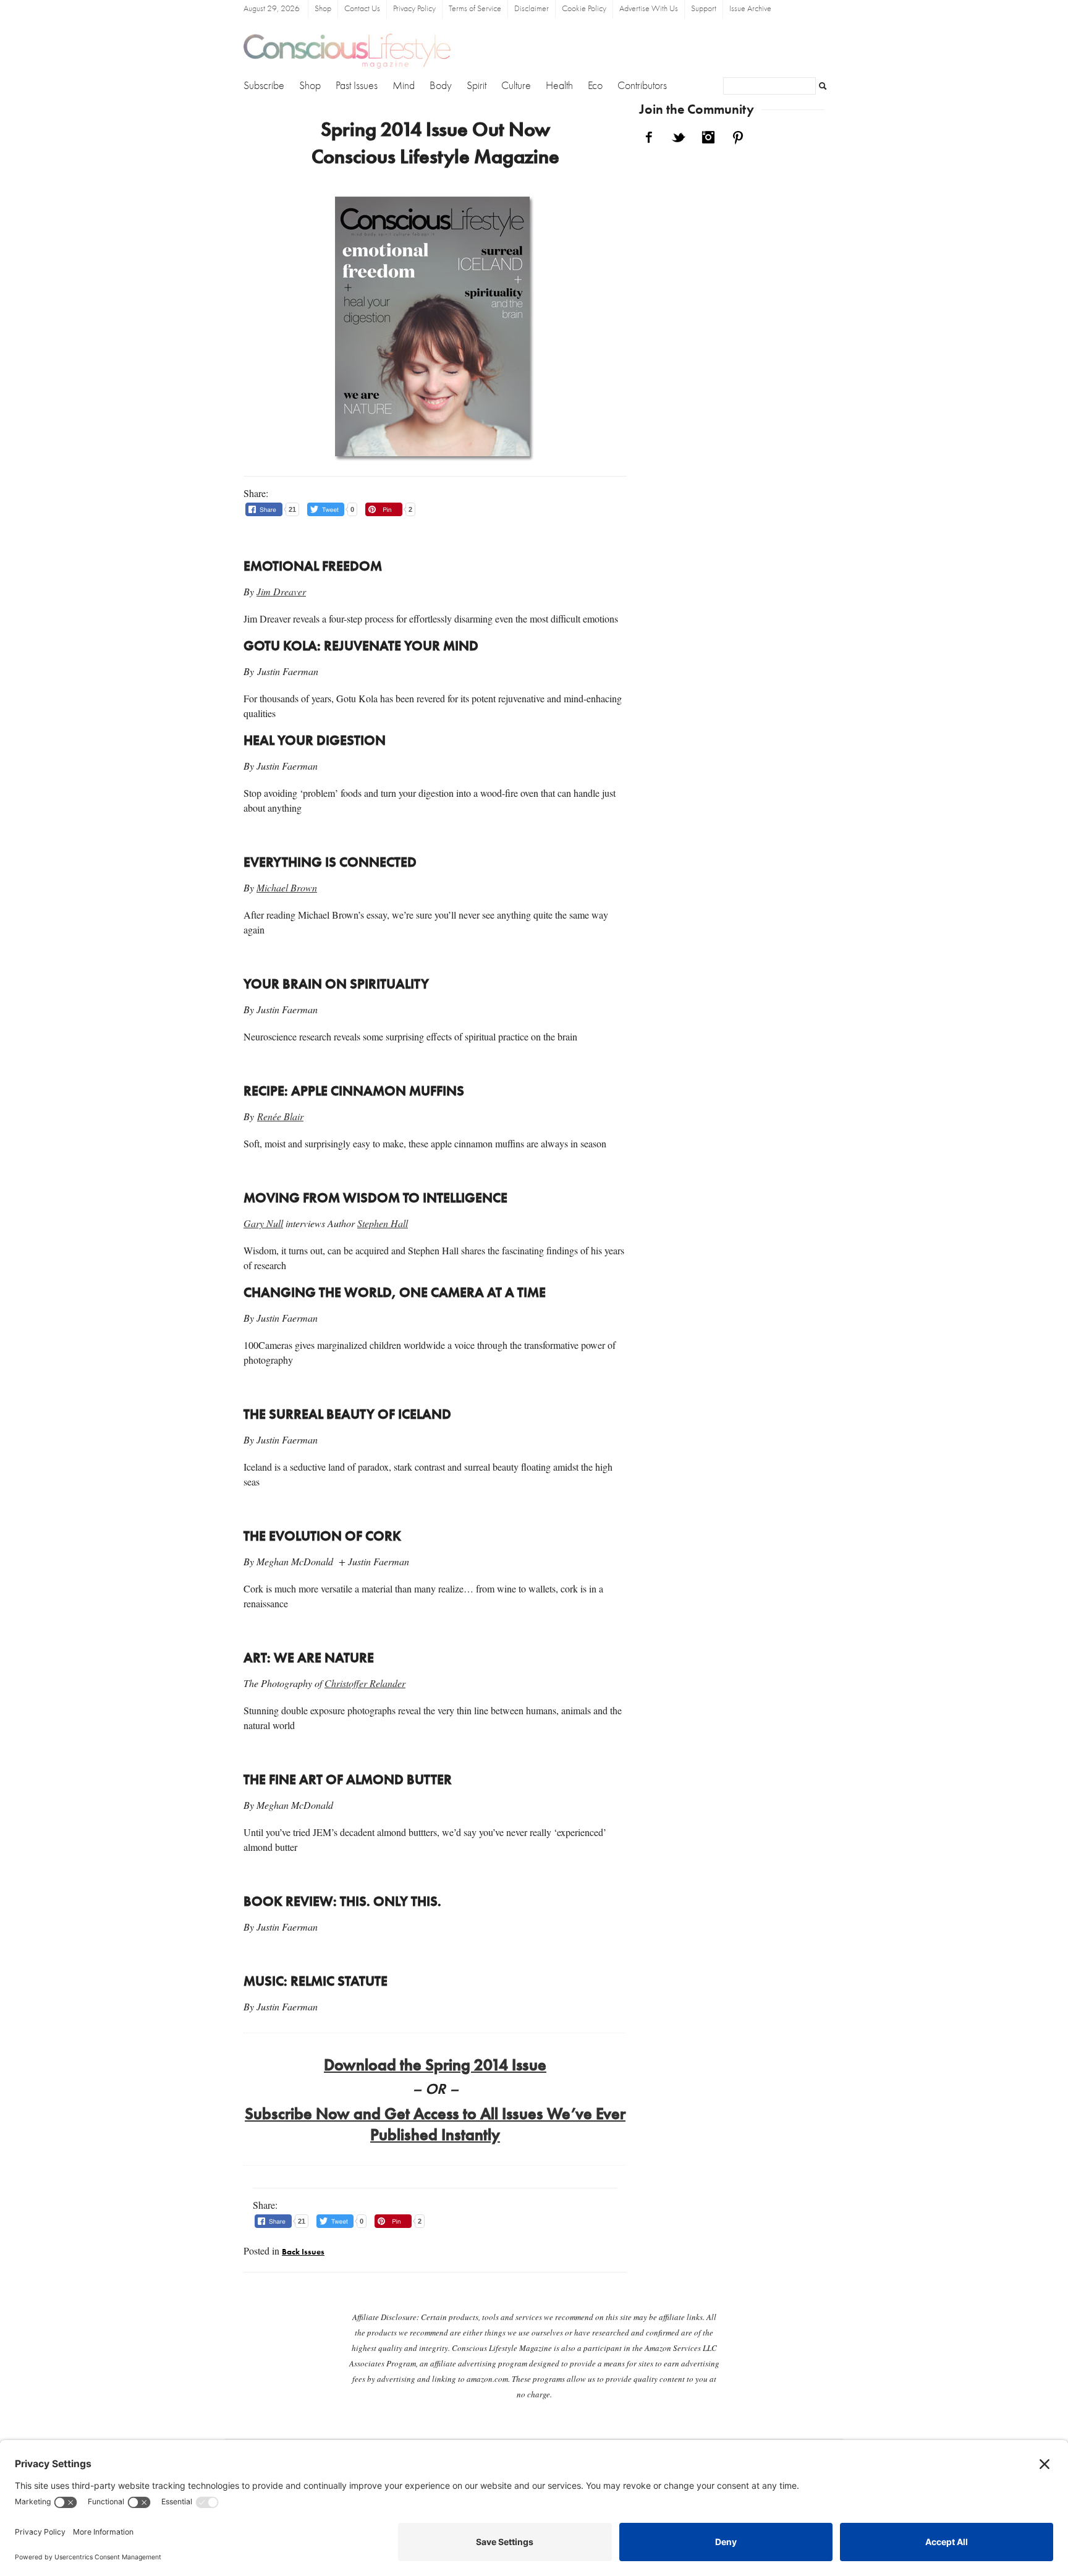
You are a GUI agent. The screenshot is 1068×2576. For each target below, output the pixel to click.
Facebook (649, 137)
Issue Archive (750, 9)
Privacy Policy (414, 9)
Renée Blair (280, 1116)
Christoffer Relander (365, 1683)
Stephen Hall (383, 1223)
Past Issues (357, 86)
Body (441, 86)
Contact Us (362, 9)
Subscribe (264, 86)
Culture (516, 86)
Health (559, 86)
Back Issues (303, 2252)
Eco (595, 86)
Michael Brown (287, 887)
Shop (323, 9)
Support (704, 9)
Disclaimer (532, 9)
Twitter (679, 137)
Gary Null (263, 1223)
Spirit (477, 86)
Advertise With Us (649, 9)
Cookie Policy (584, 9)
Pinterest (738, 137)
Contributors (642, 86)
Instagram (708, 137)
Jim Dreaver (281, 591)
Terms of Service (475, 9)
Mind (404, 86)
